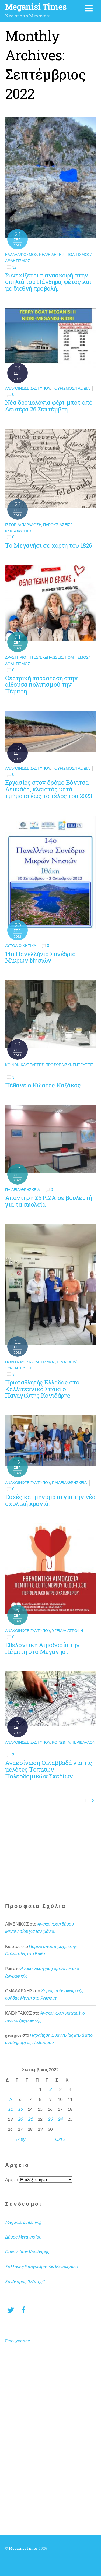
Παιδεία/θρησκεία (22, 1190)
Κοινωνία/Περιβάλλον (74, 1742)
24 (60, 2119)
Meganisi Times (23, 2548)
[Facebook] (23, 2310)
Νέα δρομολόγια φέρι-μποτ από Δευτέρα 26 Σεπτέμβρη (49, 406)
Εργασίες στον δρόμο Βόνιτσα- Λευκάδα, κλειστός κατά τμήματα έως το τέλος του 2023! (49, 789)
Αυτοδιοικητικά (21, 945)
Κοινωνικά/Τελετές (25, 1065)
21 (30, 2119)
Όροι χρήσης (18, 2341)
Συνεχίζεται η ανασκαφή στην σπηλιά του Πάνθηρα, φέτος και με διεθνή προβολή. (48, 282)
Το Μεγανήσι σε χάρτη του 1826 (49, 545)
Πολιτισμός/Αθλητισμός (30, 1362)
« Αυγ (20, 2139)
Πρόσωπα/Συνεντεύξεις (69, 1065)
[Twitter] (11, 2310)
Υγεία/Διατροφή (67, 1631)
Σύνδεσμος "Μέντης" (25, 2281)
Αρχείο (12, 2179)
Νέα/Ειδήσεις (52, 254)
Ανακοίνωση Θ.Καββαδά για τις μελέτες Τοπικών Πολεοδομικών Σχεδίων (48, 1769)
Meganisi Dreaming (23, 2222)
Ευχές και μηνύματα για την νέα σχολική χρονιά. (50, 1500)
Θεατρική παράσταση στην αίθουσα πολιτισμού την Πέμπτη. (41, 685)
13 (20, 2109)
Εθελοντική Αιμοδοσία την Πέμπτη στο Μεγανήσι (42, 1648)
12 (14, 267)
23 (50, 2119)
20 (20, 2119)
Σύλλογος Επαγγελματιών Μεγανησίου (42, 2267)
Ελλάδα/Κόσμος (21, 254)
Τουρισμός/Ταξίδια (71, 388)
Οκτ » (60, 2139)
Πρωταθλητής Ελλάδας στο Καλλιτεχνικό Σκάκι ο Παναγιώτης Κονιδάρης (42, 1389)
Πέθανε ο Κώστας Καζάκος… (45, 1085)
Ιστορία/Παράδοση (23, 525)
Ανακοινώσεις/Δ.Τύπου (28, 388)
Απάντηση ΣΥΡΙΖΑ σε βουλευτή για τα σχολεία (48, 1201)
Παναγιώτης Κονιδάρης (27, 2252)
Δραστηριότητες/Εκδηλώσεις (34, 657)
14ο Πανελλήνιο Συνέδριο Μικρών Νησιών (40, 957)
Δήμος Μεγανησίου (23, 2237)
